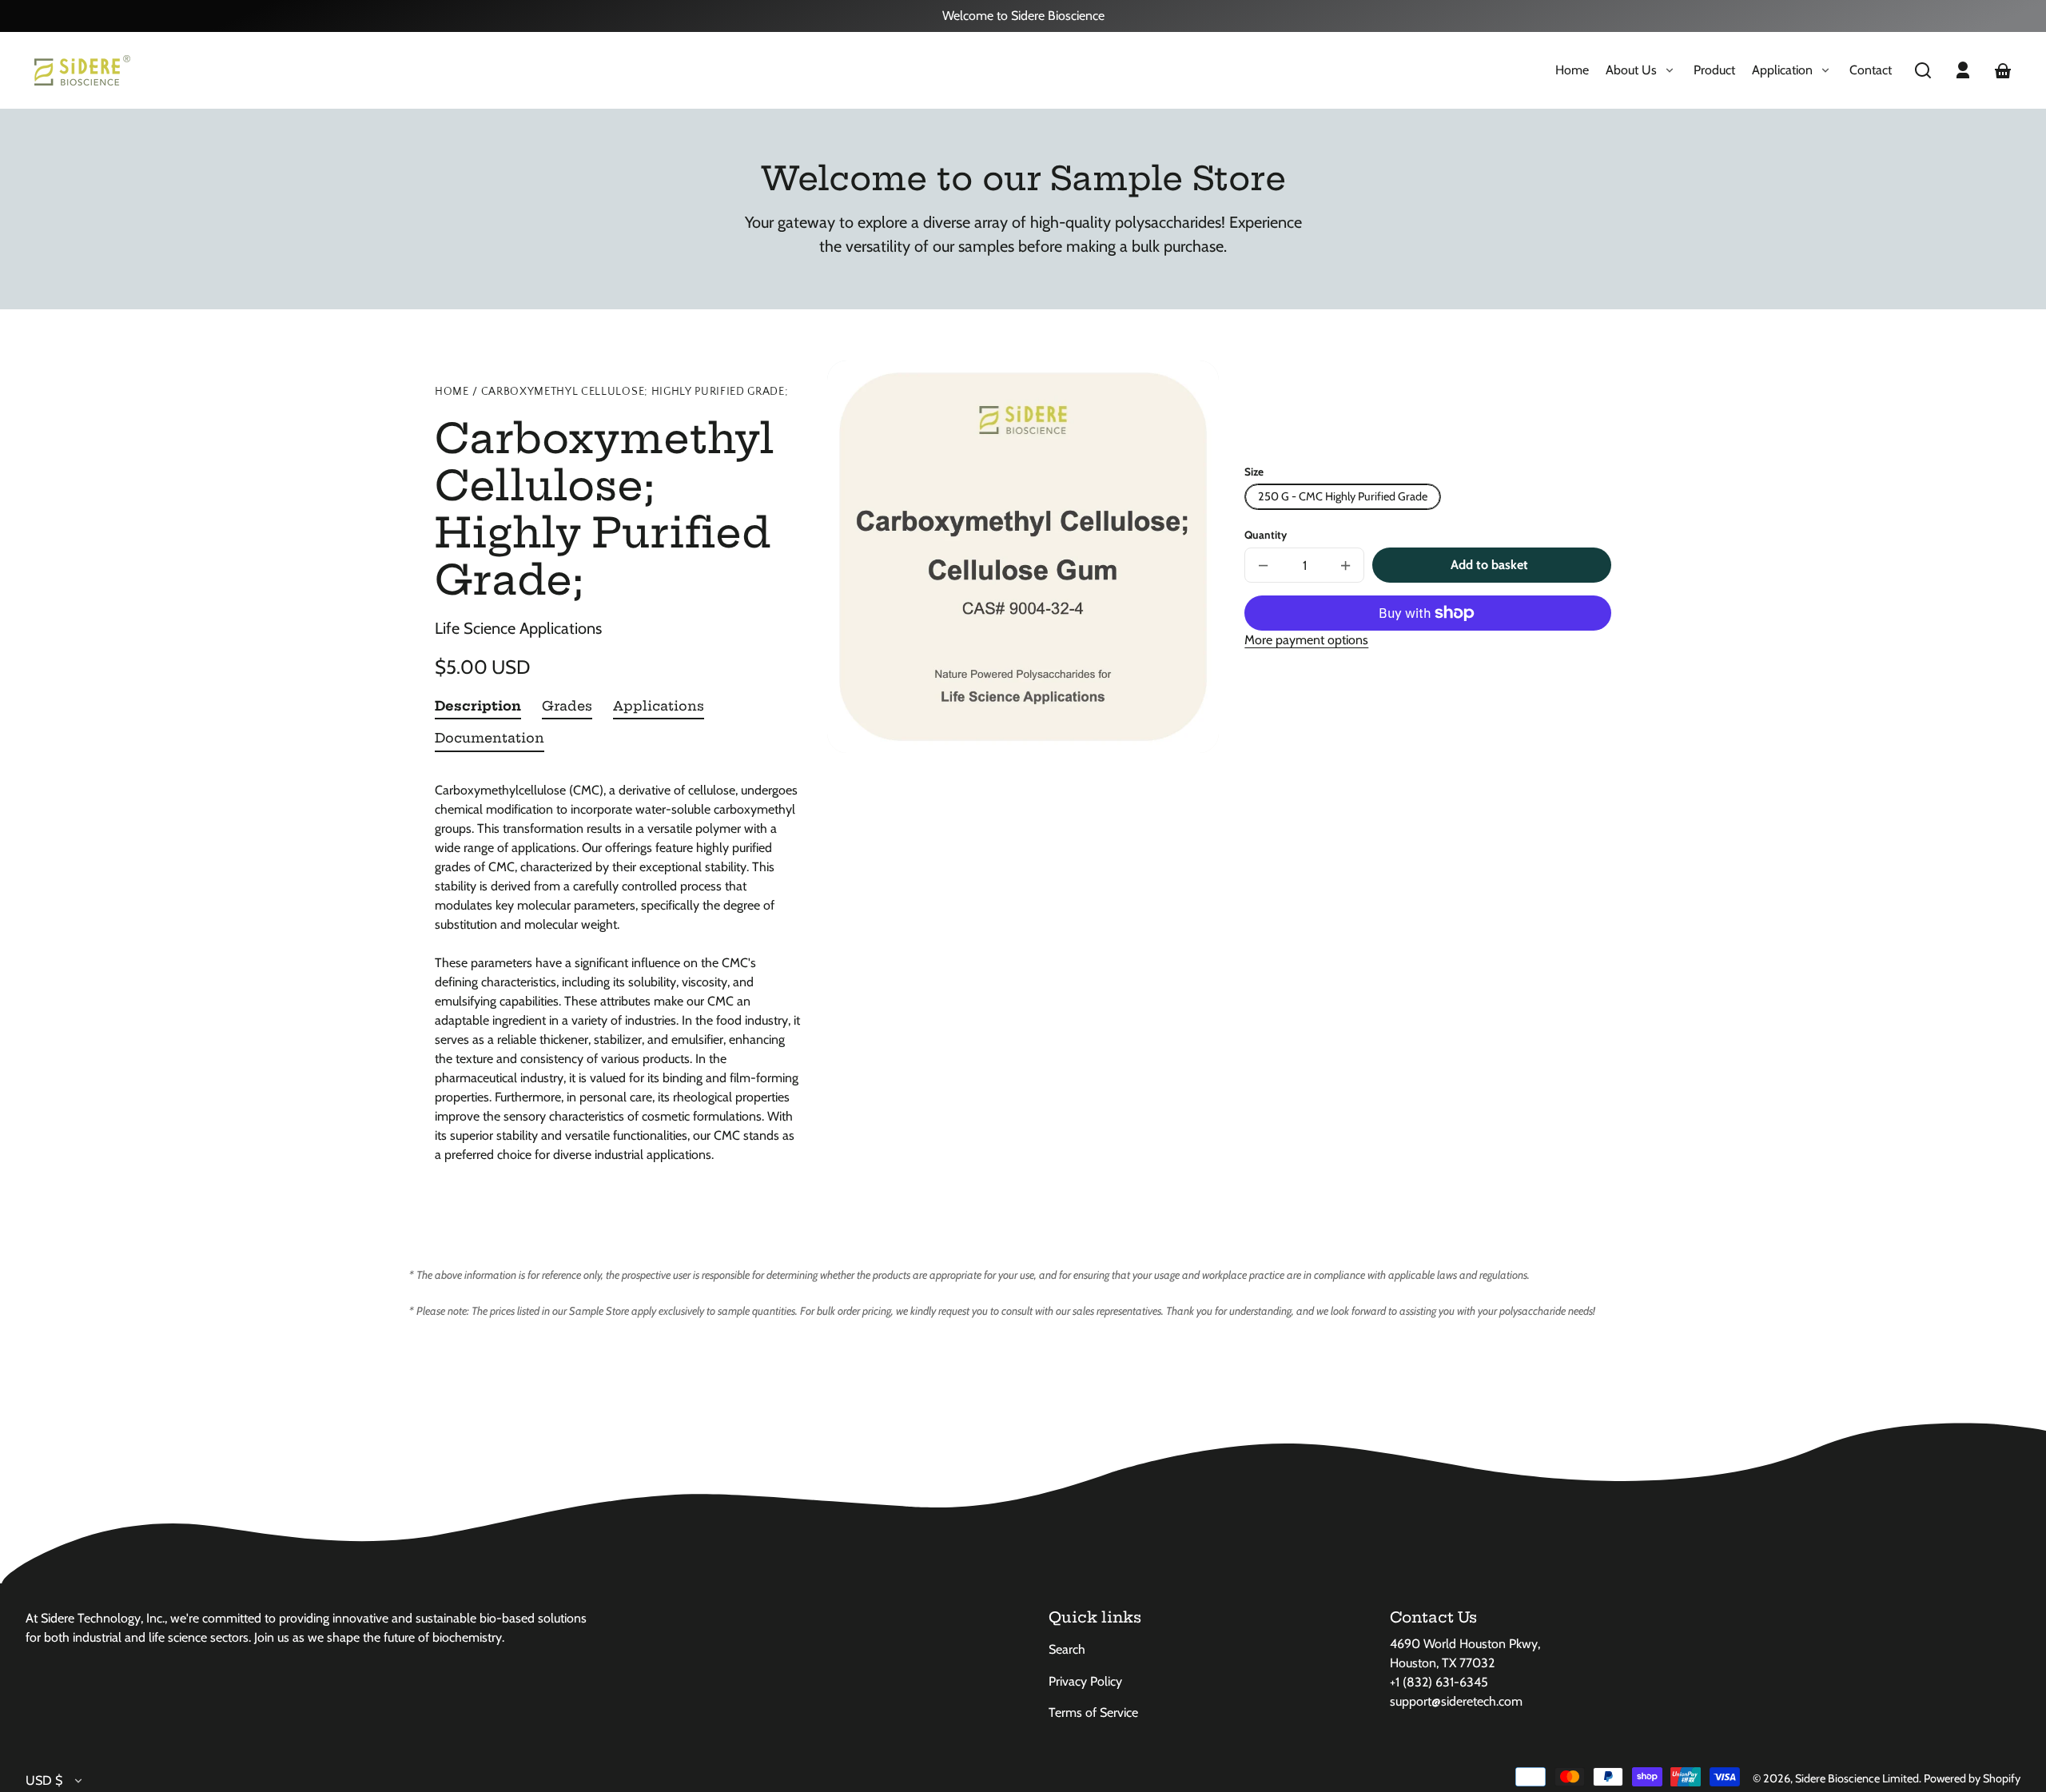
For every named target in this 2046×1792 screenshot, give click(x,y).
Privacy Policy (1085, 1681)
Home (1572, 70)
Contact (1871, 70)
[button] (1923, 70)
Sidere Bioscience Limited (1857, 1778)
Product (1714, 70)
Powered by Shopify (1972, 1778)
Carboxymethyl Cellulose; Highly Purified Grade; (635, 392)
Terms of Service (1093, 1712)
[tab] (478, 709)
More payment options (1306, 640)
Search (1067, 1649)
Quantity (1266, 535)
